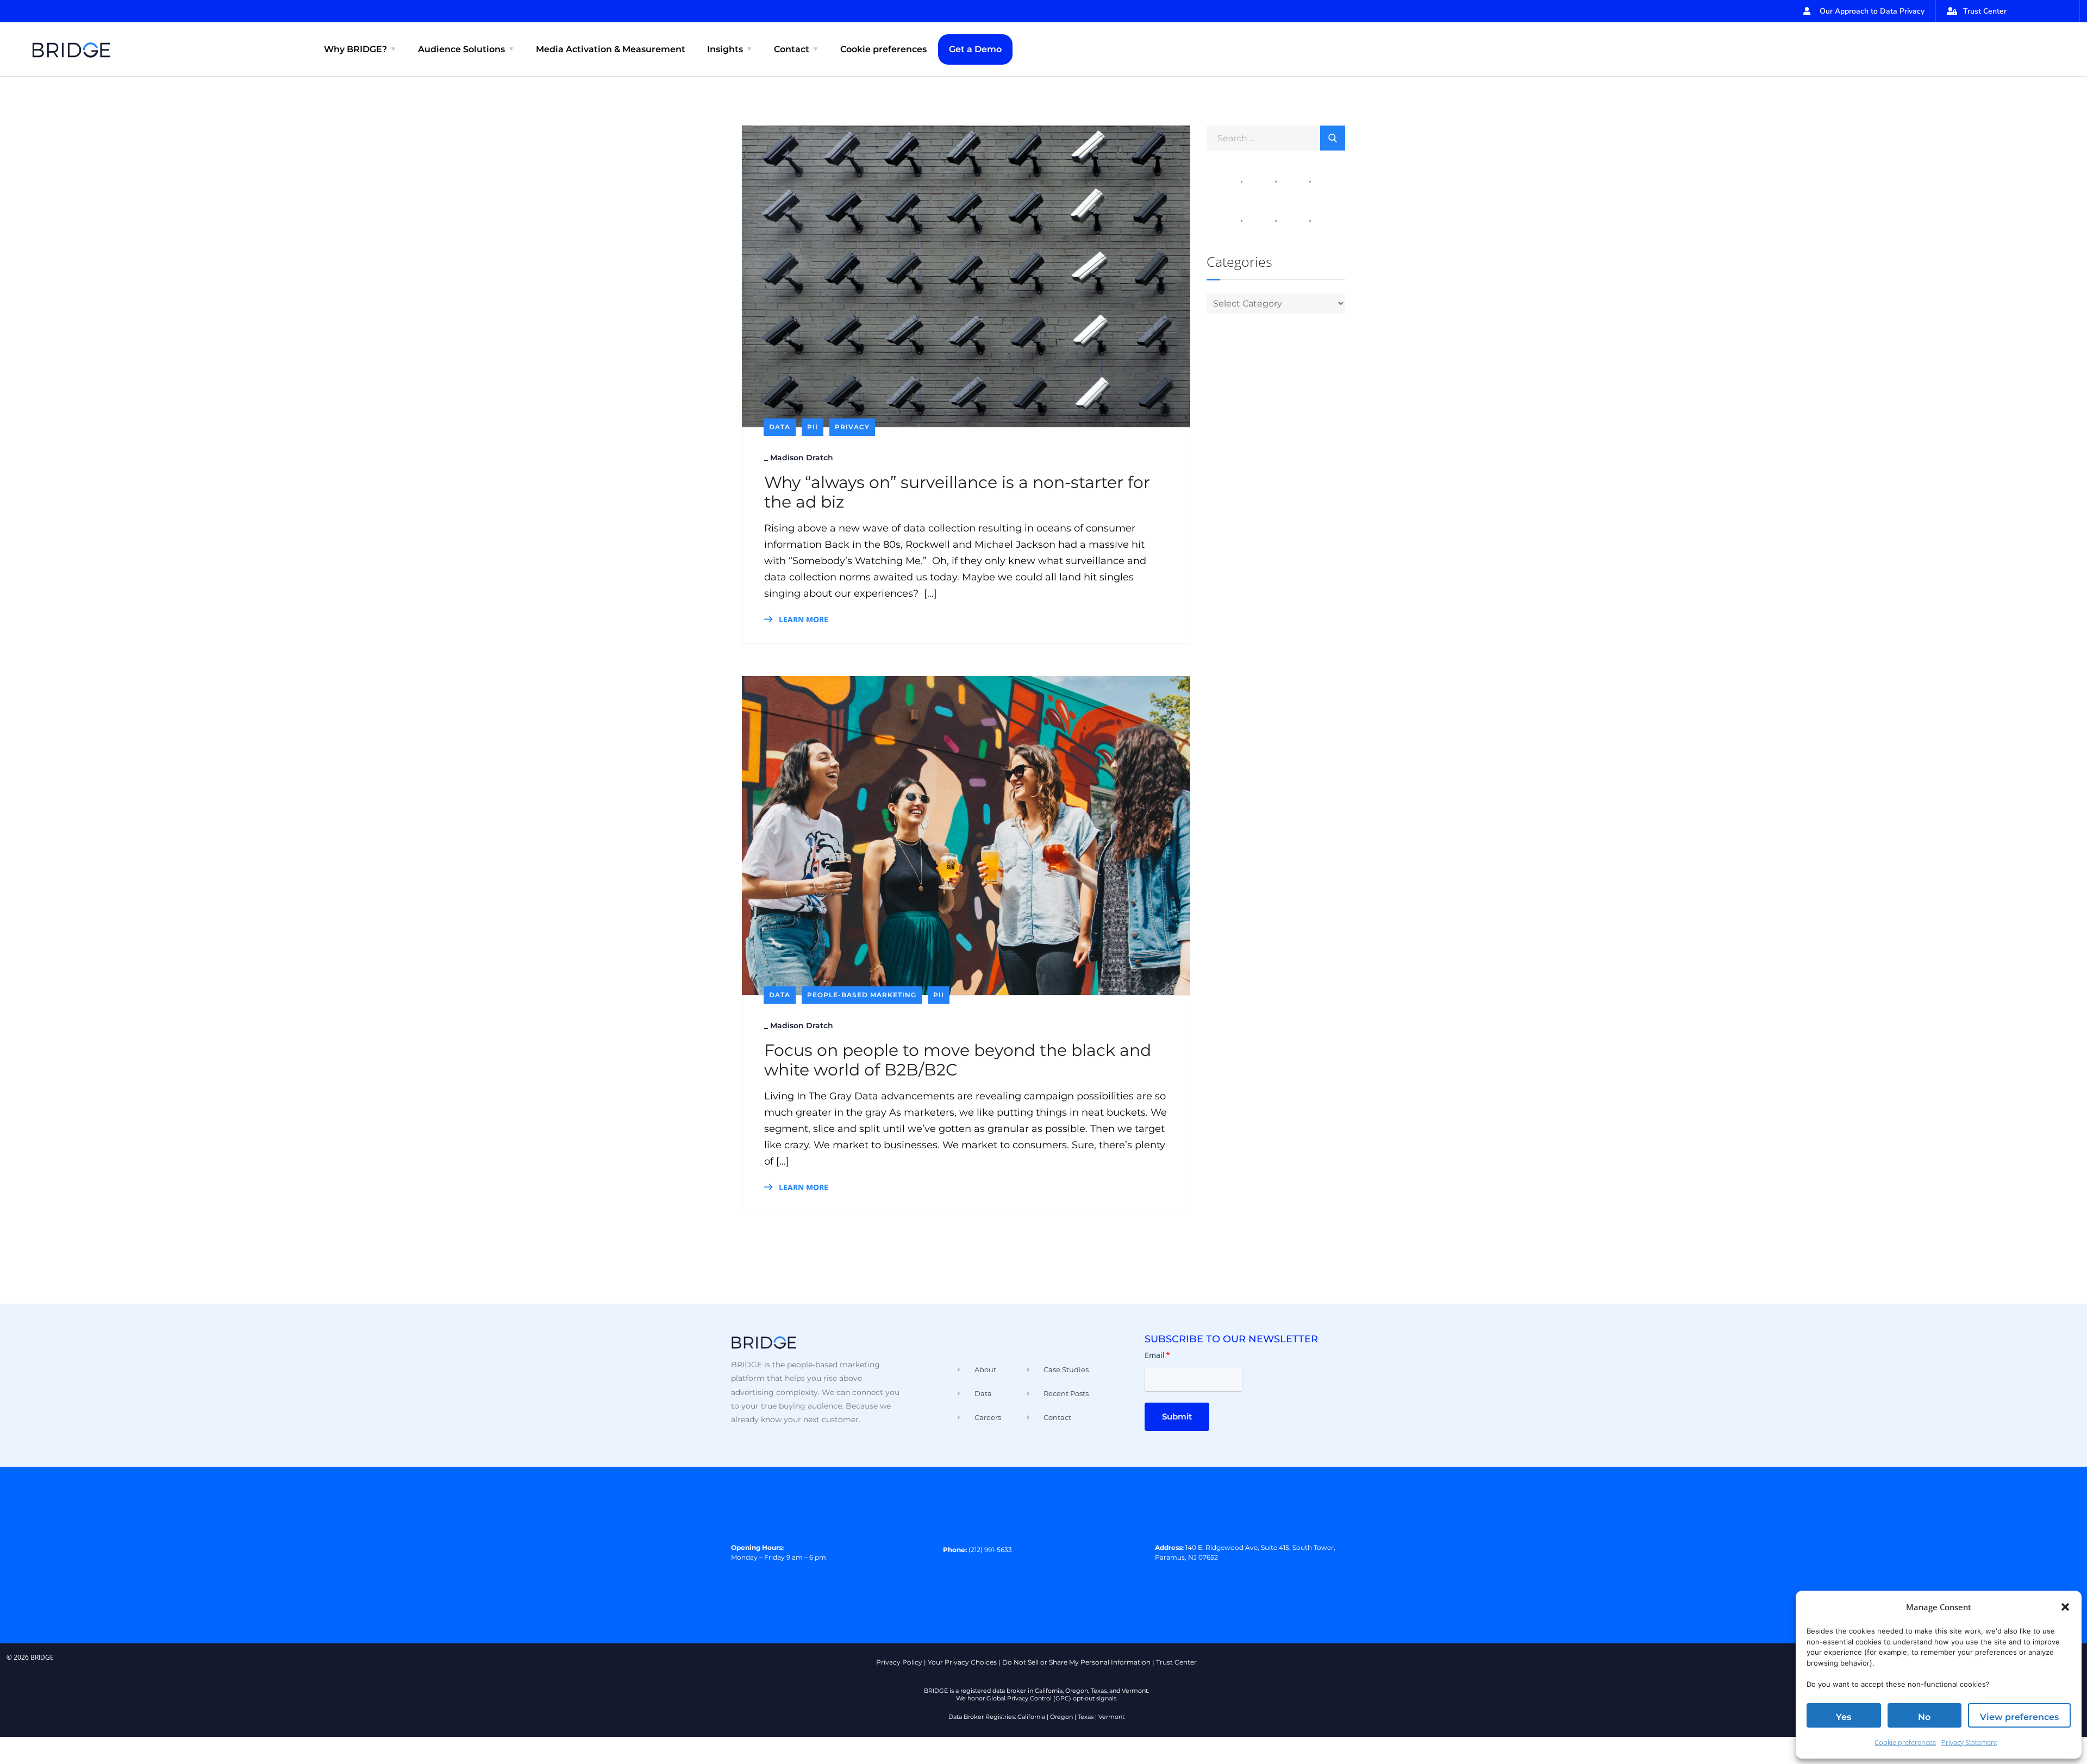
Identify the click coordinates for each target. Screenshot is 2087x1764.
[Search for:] (1276, 137)
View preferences (2019, 1717)
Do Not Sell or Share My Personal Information (1076, 1662)
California (1031, 1717)
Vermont (1111, 1717)
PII (813, 427)
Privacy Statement (1969, 1742)
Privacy (852, 427)
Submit (1177, 1416)
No (1924, 1717)
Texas (1086, 1717)
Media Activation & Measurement (611, 49)
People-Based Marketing (862, 995)
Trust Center (1176, 1662)
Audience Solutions (461, 49)
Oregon (1061, 1717)
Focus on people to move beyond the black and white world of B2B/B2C (958, 1060)
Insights (725, 49)
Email (1157, 1355)
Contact (792, 49)
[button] (2065, 1607)
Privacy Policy (899, 1662)
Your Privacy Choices (962, 1662)
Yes (1844, 1717)
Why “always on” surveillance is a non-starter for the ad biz (957, 492)
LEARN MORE (802, 619)
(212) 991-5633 (990, 1550)
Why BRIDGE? (355, 49)
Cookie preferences (1905, 1742)
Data (780, 427)
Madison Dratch (802, 458)
